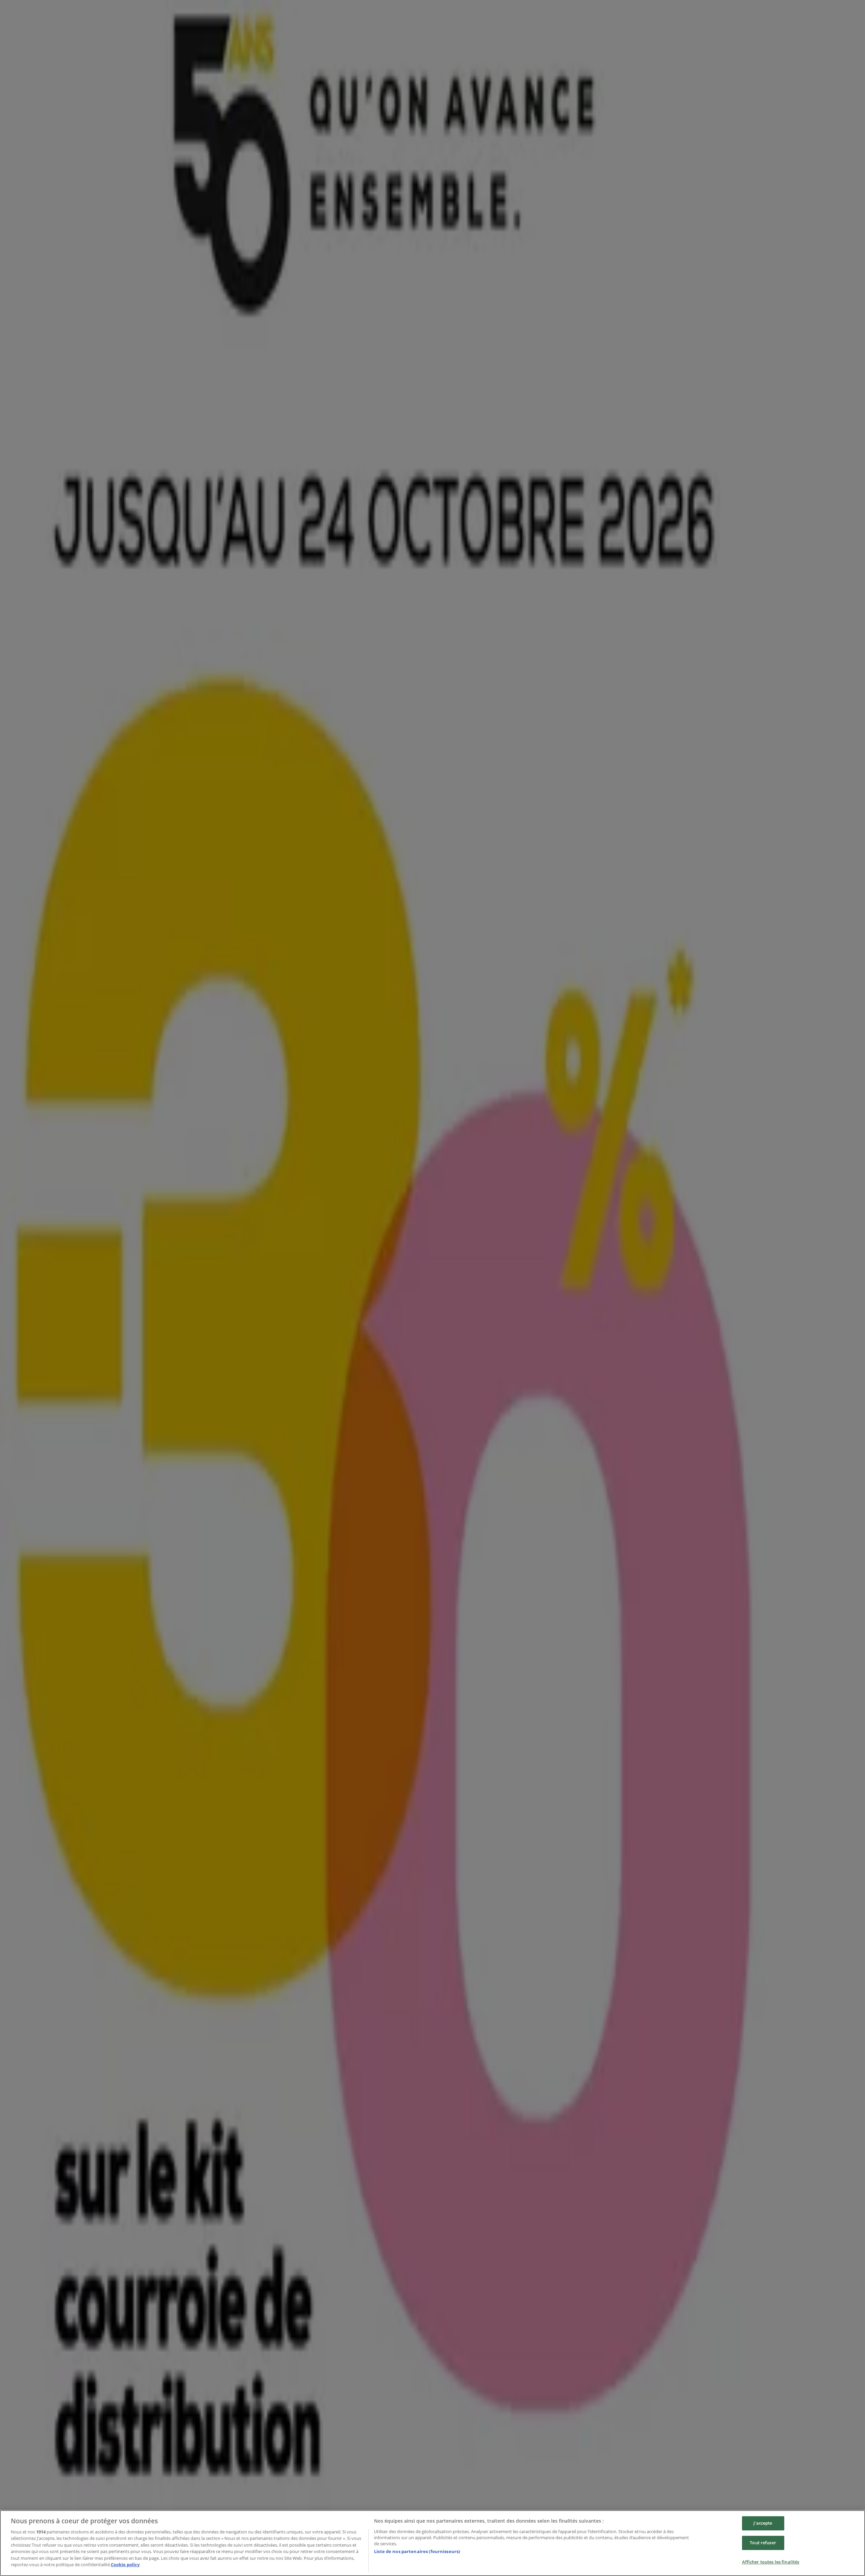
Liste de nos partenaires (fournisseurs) (417, 2551)
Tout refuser (763, 2543)
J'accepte (763, 2523)
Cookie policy (125, 2565)
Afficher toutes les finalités (771, 2562)
